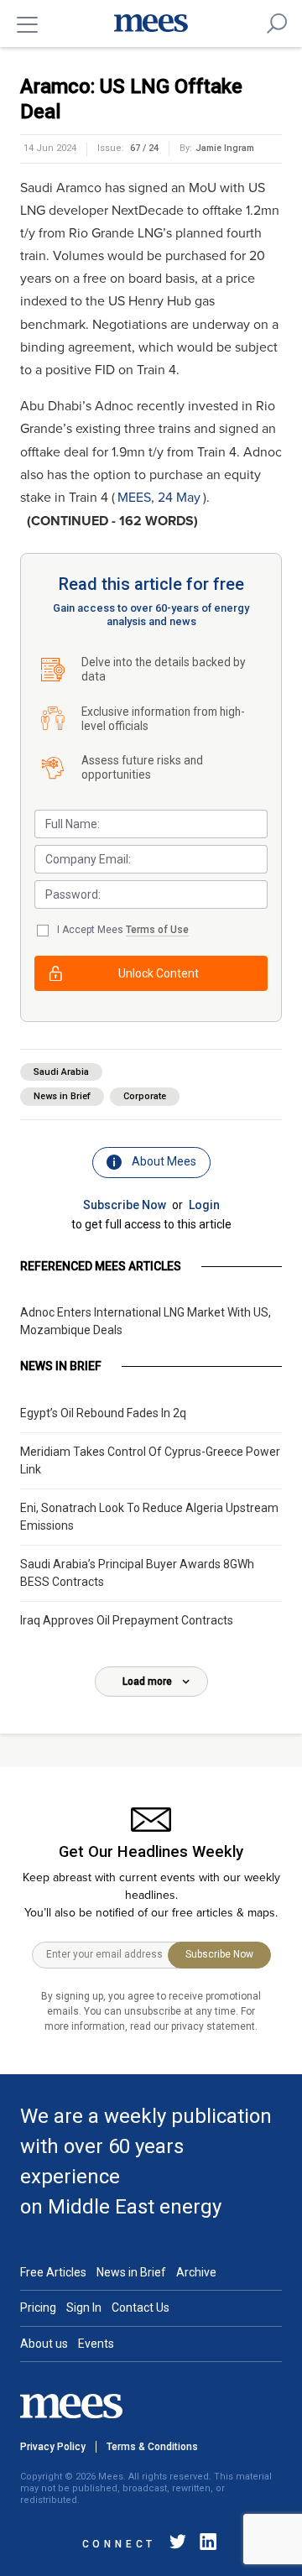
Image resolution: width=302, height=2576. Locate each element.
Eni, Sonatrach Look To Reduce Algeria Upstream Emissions (149, 1517)
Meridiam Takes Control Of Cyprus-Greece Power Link (150, 1460)
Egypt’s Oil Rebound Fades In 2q (103, 1413)
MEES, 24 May (159, 498)
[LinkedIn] (205, 2545)
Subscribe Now (125, 1205)
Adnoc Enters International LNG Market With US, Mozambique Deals (146, 1321)
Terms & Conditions (152, 2447)
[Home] (151, 23)
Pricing (38, 2307)
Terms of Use (157, 930)
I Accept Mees (123, 930)
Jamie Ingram (225, 148)
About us (44, 2344)
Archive (196, 2272)
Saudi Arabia (61, 1072)
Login (204, 1205)
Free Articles (53, 2272)
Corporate (145, 1096)
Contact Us (141, 2307)
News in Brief (62, 1096)
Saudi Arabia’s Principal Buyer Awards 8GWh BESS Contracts (137, 1573)
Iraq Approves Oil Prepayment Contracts (127, 1620)
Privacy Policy (53, 2447)
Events (96, 2344)
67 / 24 (144, 148)
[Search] (277, 23)
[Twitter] (178, 2545)
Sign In (84, 2307)
